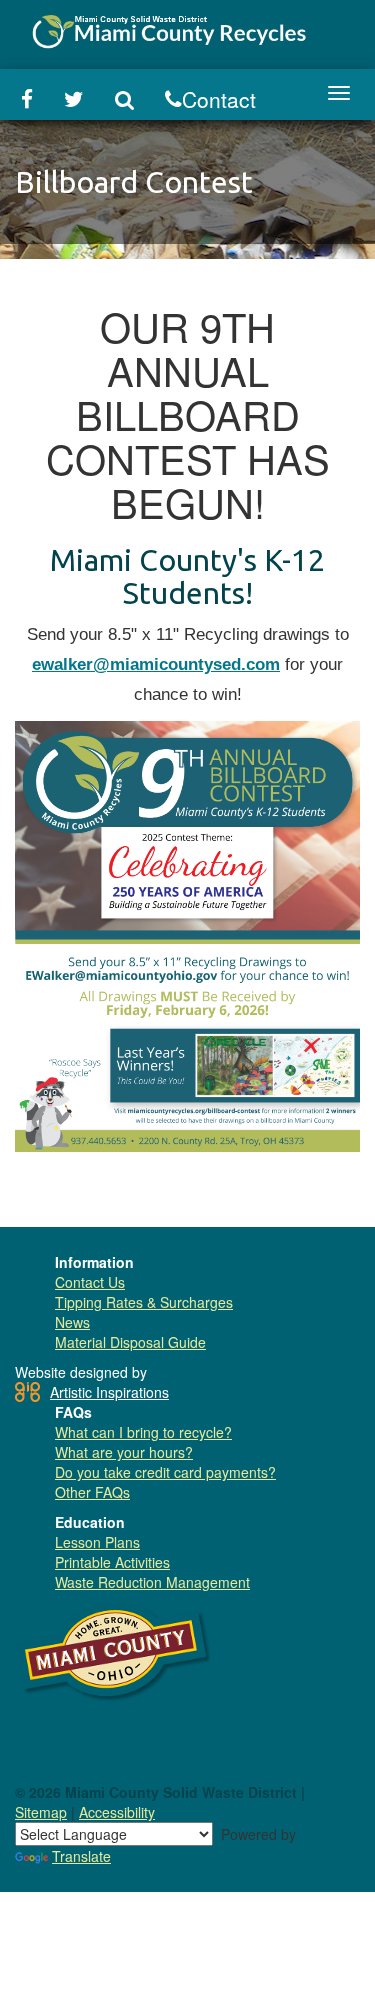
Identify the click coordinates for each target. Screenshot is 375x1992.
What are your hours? (124, 1452)
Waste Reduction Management (152, 1582)
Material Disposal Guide (130, 1342)
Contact (219, 99)
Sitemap (41, 1812)
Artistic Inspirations (109, 1392)
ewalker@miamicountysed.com (156, 664)
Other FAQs (92, 1492)
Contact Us (90, 1282)
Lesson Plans (97, 1542)
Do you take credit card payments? (165, 1472)
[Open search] (125, 100)
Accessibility (117, 1812)
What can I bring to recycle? (143, 1432)
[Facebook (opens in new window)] (27, 100)
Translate (81, 1856)
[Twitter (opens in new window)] (74, 100)
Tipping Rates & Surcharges (144, 1302)
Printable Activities (112, 1562)
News (72, 1322)
